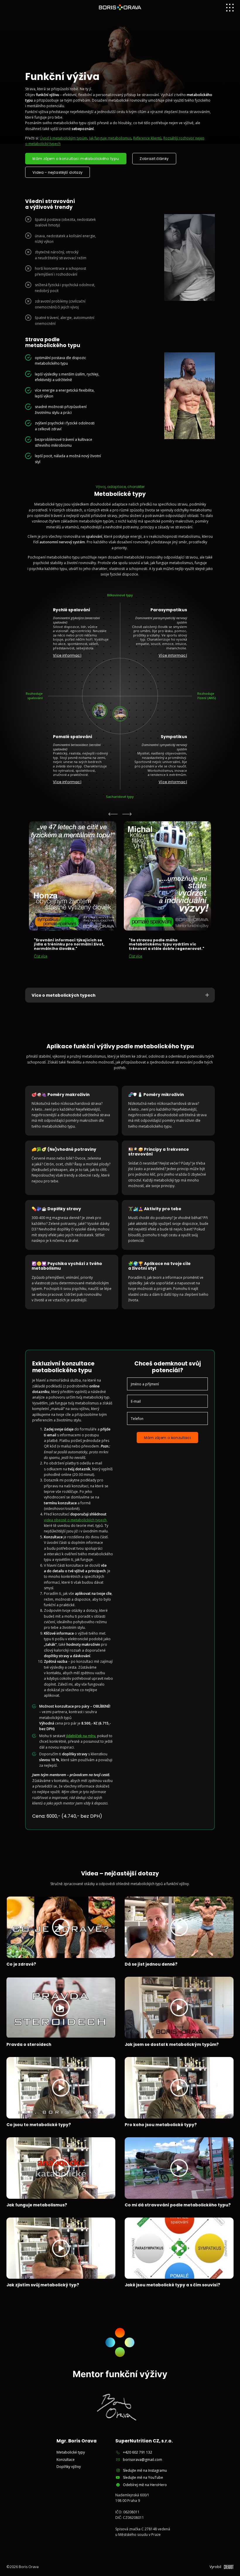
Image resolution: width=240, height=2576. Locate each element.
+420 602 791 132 (138, 2452)
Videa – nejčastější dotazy (58, 172)
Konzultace (66, 2460)
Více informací (67, 655)
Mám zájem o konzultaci (167, 1438)
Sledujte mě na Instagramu (145, 2470)
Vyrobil (215, 2567)
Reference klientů (147, 138)
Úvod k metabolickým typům (64, 138)
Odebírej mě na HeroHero (145, 2485)
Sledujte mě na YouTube (143, 2477)
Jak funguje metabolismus (110, 138)
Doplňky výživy (69, 2467)
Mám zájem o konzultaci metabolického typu (76, 159)
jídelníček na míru (81, 1736)
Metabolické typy (71, 2452)
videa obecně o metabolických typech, (76, 1520)
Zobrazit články (154, 159)
